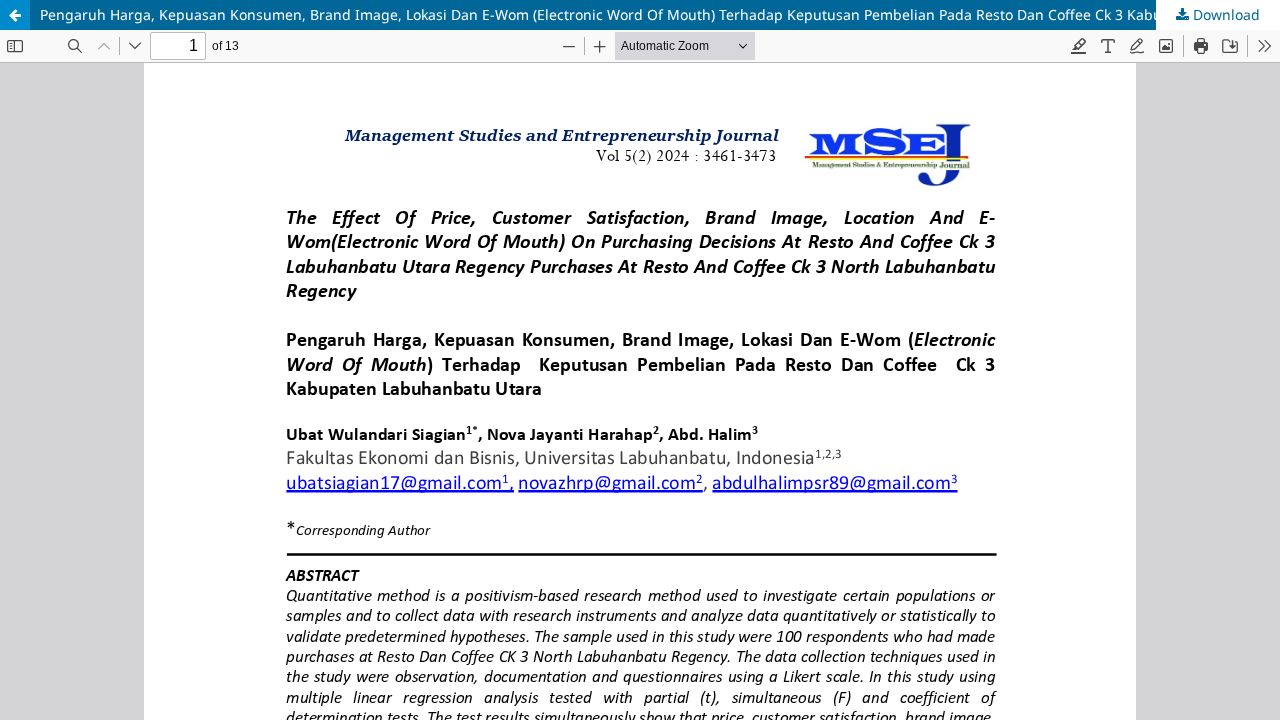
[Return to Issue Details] (15, 15)
